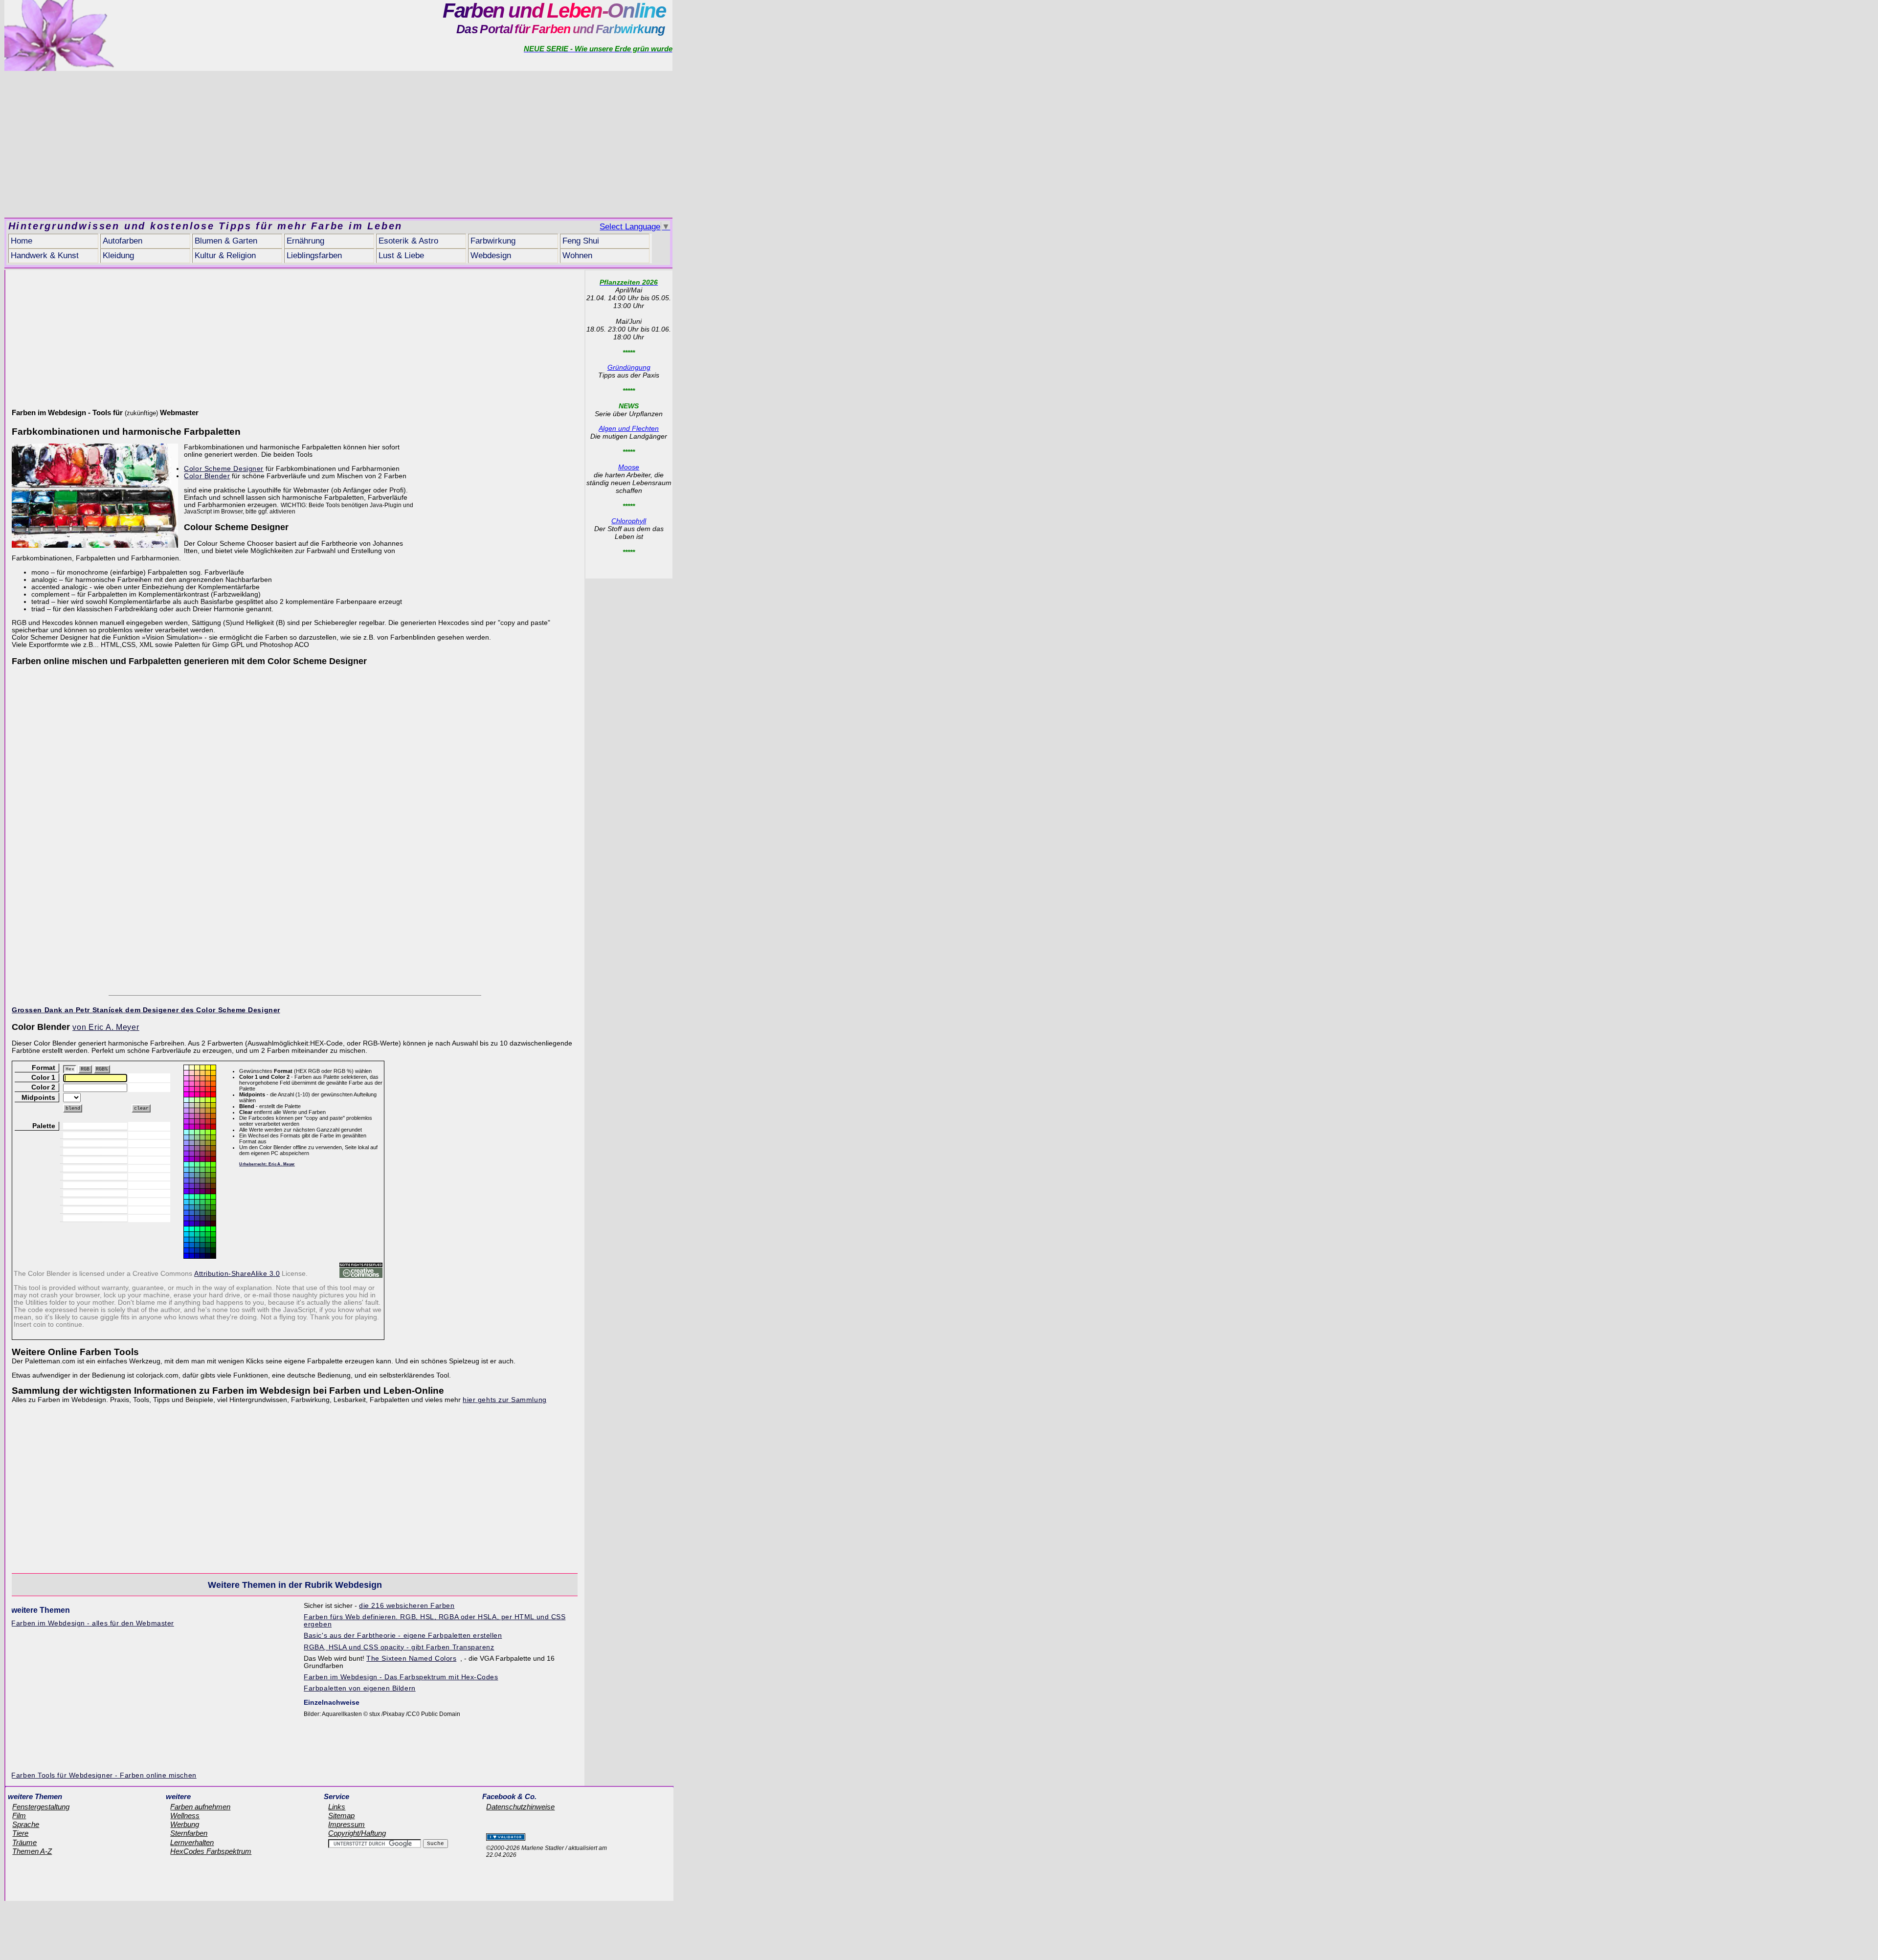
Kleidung (118, 256)
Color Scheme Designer (224, 469)
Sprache (26, 1825)
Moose (629, 467)
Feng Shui (581, 241)
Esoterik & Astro (408, 241)
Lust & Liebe (401, 256)
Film (19, 1816)
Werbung (185, 1825)
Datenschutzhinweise (520, 1807)
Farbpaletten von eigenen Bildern (359, 1688)
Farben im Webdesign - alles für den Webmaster (92, 1623)
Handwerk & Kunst (45, 256)
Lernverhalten (192, 1843)
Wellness (185, 1816)
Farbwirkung (493, 241)
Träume (24, 1843)
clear (141, 1108)
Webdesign (491, 256)
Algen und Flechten (629, 428)
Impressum (347, 1825)
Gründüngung (629, 367)
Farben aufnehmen (200, 1807)
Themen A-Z (32, 1851)
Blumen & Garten (226, 241)
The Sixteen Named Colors (411, 1659)
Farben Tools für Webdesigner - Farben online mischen (104, 1775)
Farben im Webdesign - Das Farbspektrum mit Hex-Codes (401, 1677)
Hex (70, 1069)
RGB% (102, 1069)
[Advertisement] (338, 144)
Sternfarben (189, 1833)
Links (337, 1807)
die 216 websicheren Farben (407, 1606)
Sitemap (341, 1816)
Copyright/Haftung (357, 1833)
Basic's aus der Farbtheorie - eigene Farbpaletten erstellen (403, 1636)
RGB (85, 1069)
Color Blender (207, 476)
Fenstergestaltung (41, 1807)
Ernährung (305, 241)
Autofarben (123, 241)
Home (22, 241)
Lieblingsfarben (314, 256)
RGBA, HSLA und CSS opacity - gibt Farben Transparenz (399, 1647)
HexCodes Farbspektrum (211, 1851)
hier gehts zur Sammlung (505, 1400)
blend (73, 1108)
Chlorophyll (629, 521)
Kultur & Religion (225, 256)
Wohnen (577, 256)
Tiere (20, 1833)
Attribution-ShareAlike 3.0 (237, 1274)
